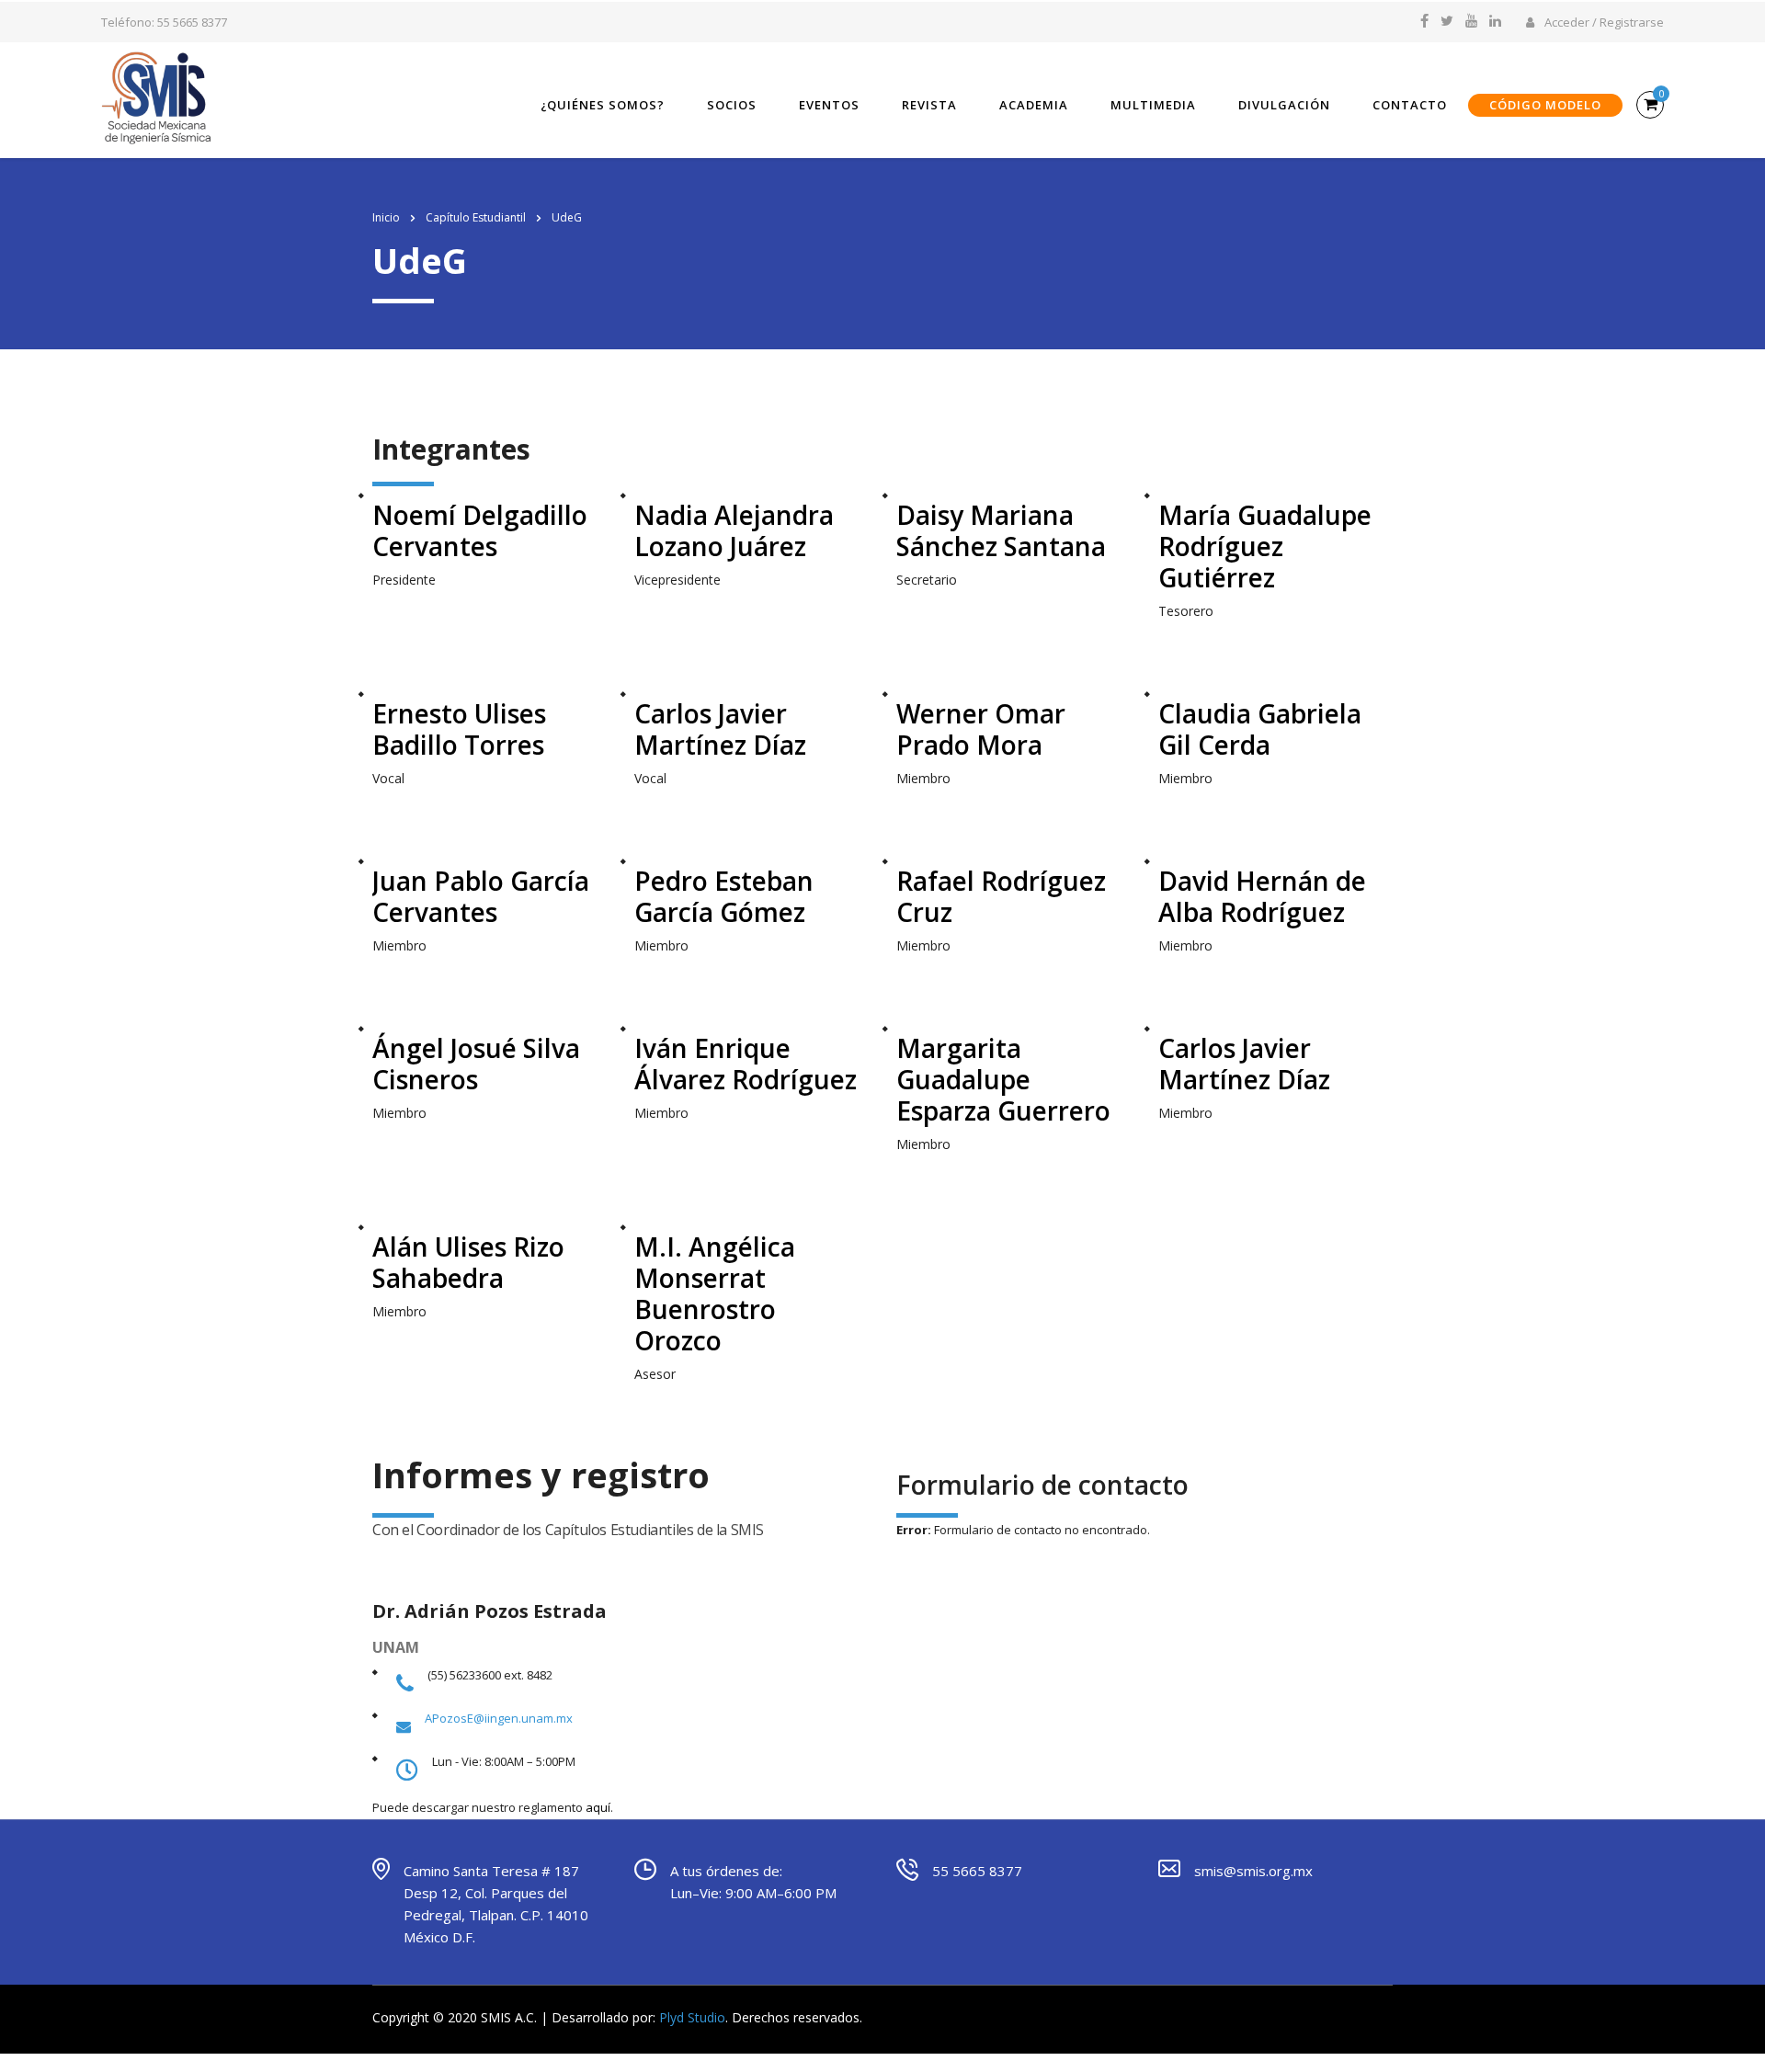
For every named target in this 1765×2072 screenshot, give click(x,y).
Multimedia (1153, 105)
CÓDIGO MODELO (1545, 105)
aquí (598, 1807)
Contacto (1410, 105)
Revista (929, 105)
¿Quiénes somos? (603, 105)
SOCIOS (732, 105)
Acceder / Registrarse (1603, 22)
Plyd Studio (692, 2017)
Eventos (829, 105)
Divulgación (1284, 105)
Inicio (386, 217)
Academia (1034, 105)
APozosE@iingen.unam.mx (499, 1718)
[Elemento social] (1424, 22)
